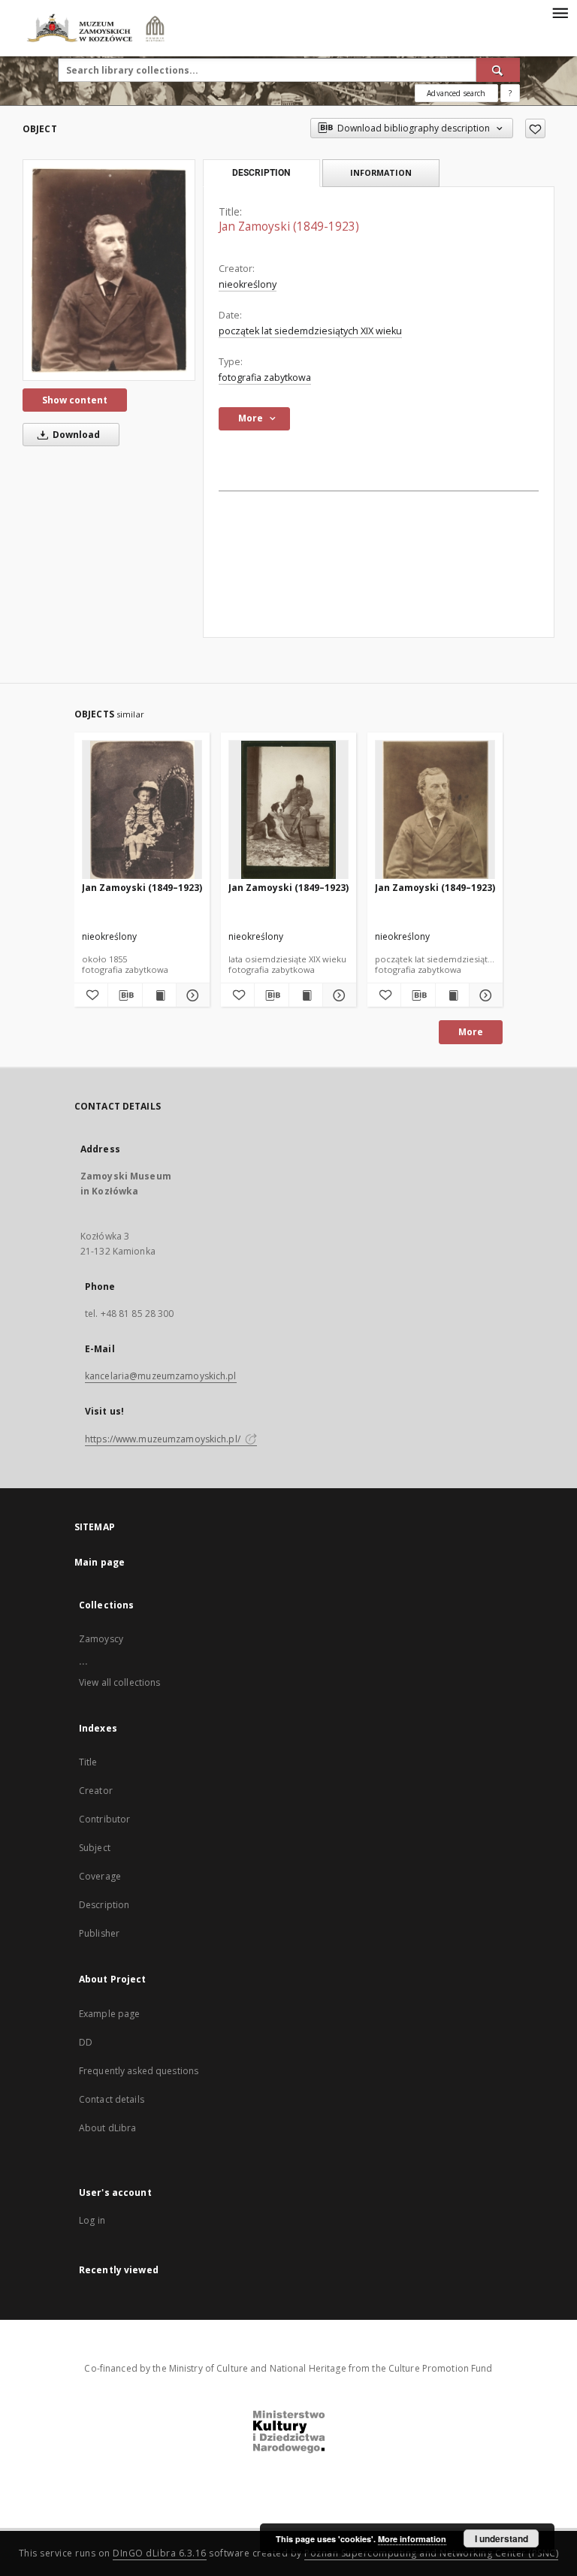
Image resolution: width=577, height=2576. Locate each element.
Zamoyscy (101, 1639)
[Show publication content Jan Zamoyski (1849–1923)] (159, 995)
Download (75, 435)
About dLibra (107, 2128)
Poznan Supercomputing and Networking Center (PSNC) (431, 2553)
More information (412, 2539)
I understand (501, 2538)
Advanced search (456, 93)
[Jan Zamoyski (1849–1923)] (142, 810)
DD (86, 2042)
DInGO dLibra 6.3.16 (160, 2553)
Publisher (99, 1933)
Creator (96, 1791)
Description (104, 1905)
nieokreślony (248, 284)
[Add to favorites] (535, 128)
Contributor (104, 1819)
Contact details (112, 2099)
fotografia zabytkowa (265, 377)
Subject (95, 1848)
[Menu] (560, 12)
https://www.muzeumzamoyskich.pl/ (164, 1439)
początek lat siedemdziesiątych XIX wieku (310, 331)
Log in (92, 2220)
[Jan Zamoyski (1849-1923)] (109, 270)
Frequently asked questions (139, 2071)
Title (88, 1762)
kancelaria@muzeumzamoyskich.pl (161, 1376)
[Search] (498, 70)
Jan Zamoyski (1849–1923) (142, 888)
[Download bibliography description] (125, 995)
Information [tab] (381, 172)
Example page (109, 2014)
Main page (100, 1562)
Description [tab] (261, 173)
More (471, 1032)
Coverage (100, 1876)
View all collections (119, 1682)
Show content (75, 400)
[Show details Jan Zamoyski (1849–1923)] (191, 995)
